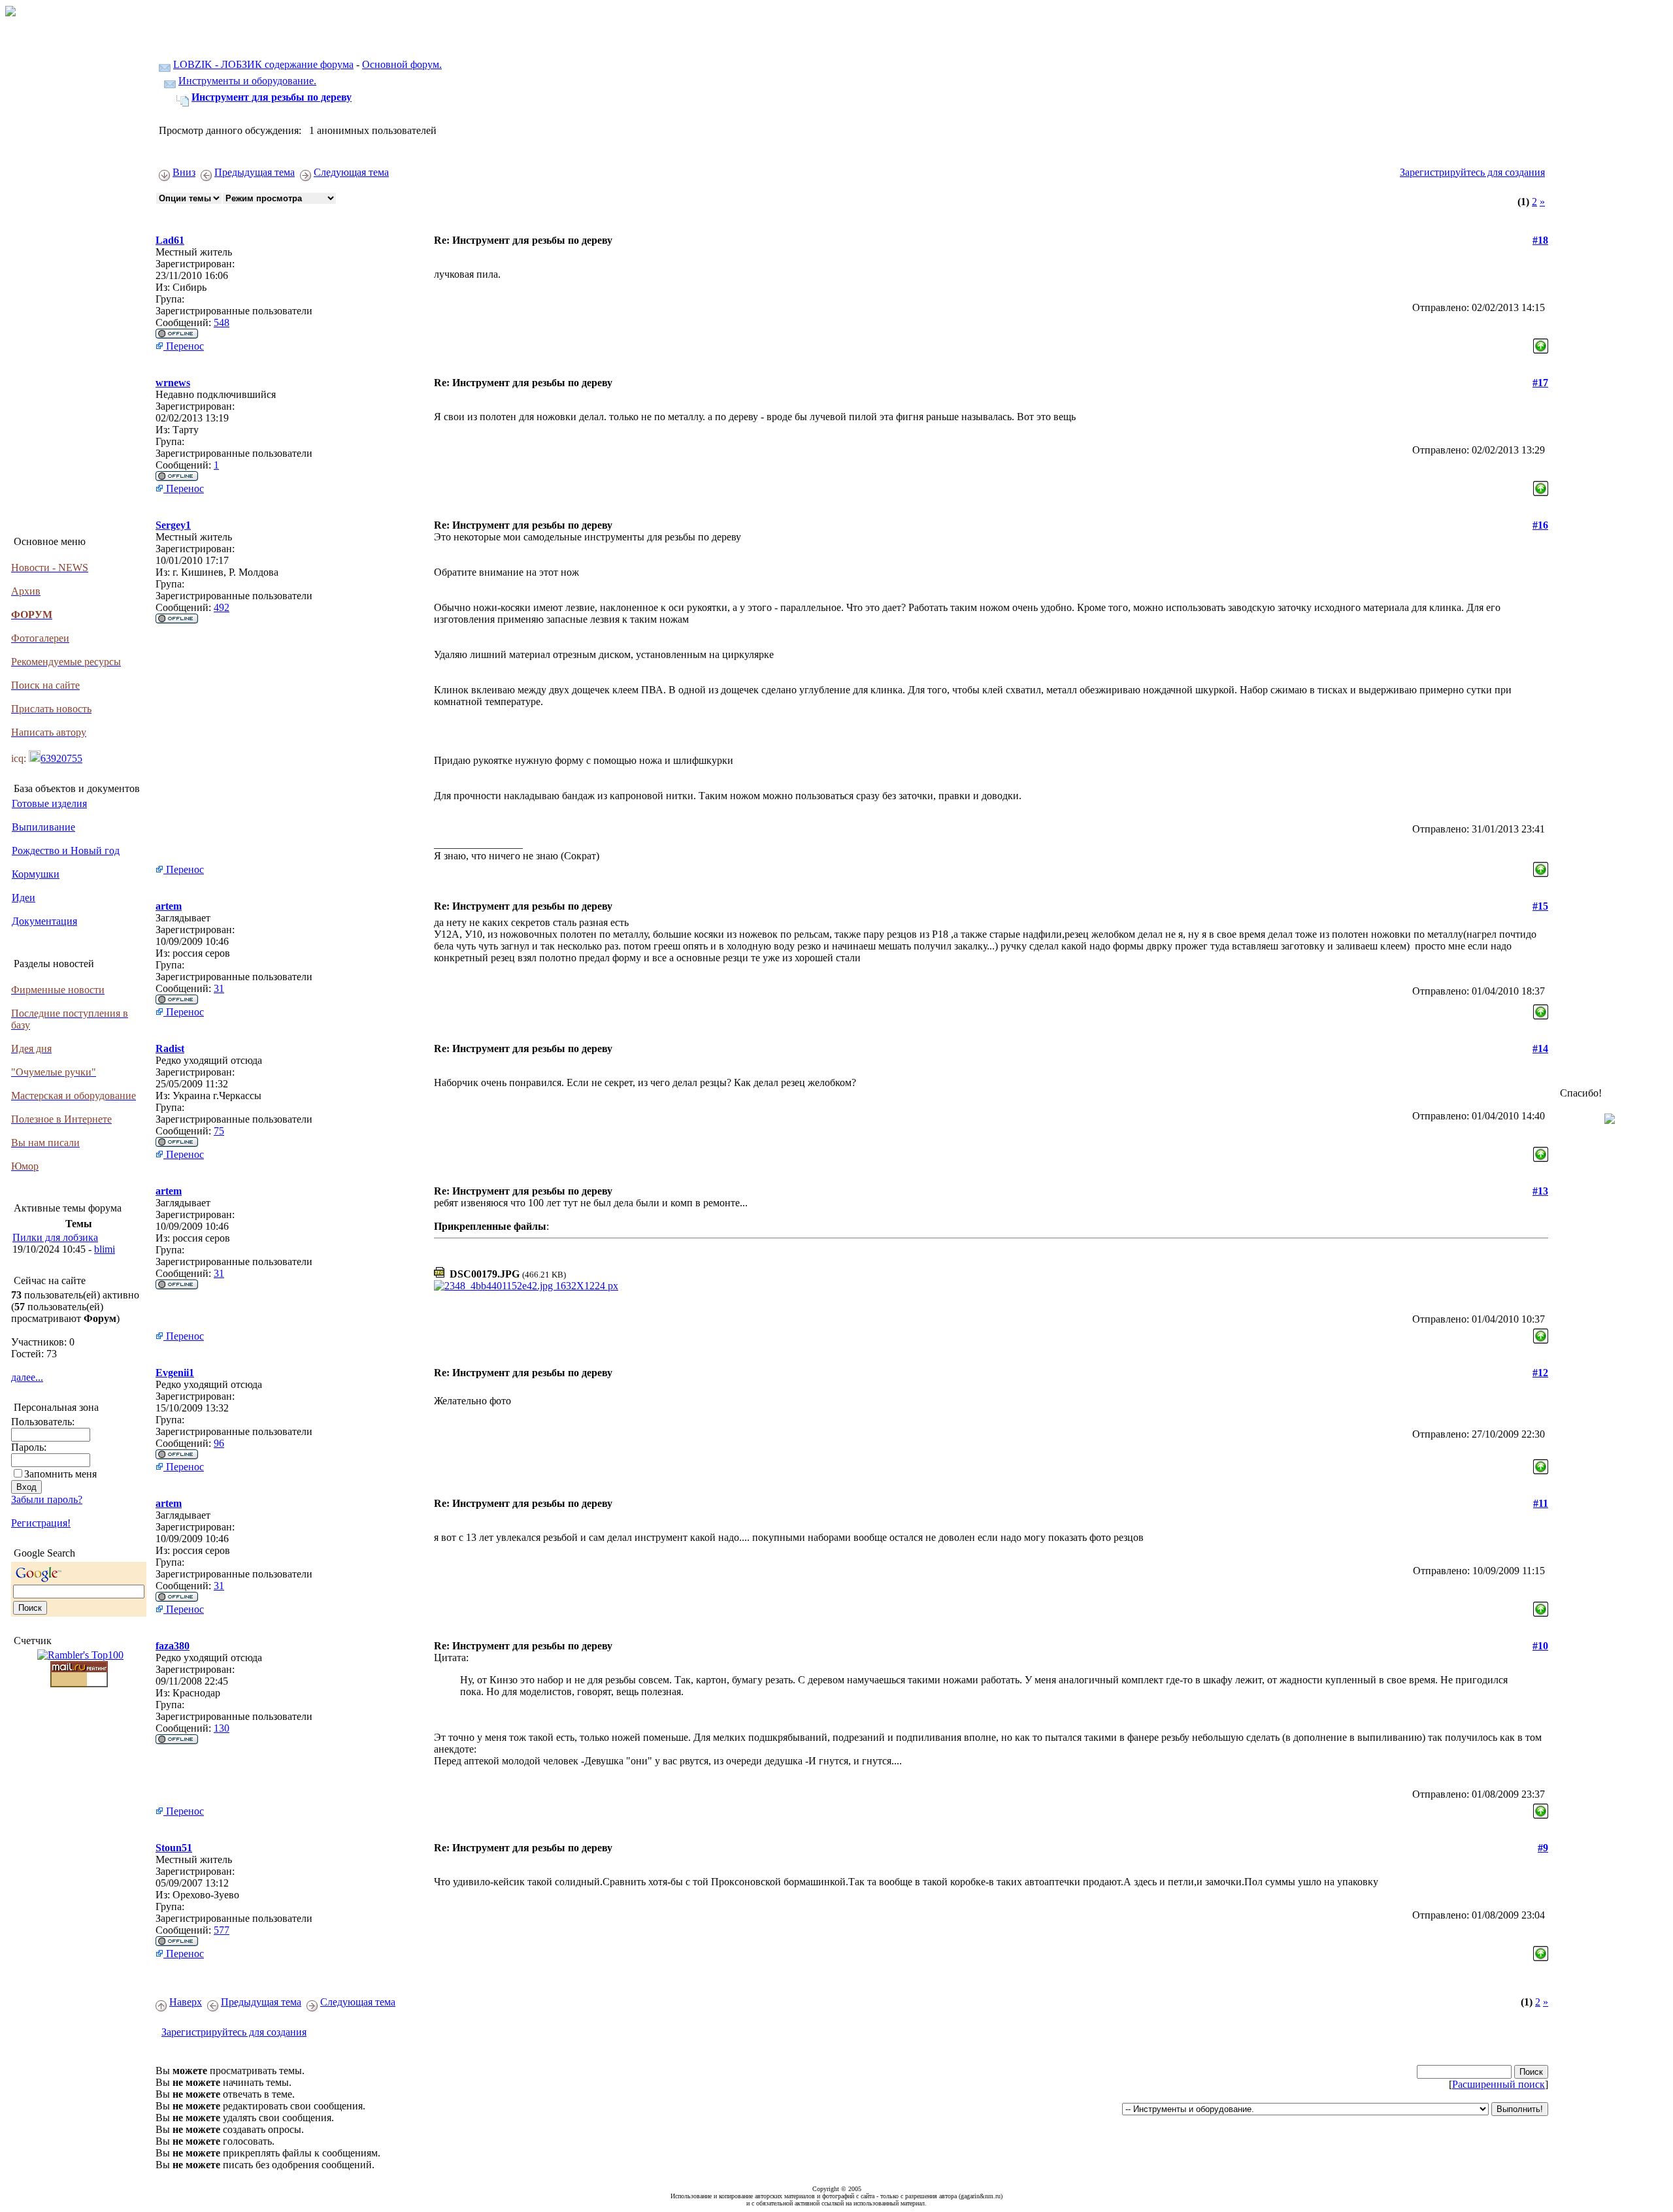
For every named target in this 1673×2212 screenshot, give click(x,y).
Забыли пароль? (47, 1499)
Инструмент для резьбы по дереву (272, 97)
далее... (27, 1377)
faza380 (173, 1646)
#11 (1541, 1503)
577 (222, 1930)
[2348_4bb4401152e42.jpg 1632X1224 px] (526, 1286)
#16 (1540, 525)
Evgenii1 (175, 1373)
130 (222, 1728)
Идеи (24, 898)
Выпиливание (43, 827)
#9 (1543, 1848)
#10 (1540, 1646)
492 (222, 607)
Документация (44, 921)
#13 (1540, 1191)
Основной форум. (402, 64)
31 (219, 988)
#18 (1540, 240)
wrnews (173, 383)
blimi (105, 1249)
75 (219, 1131)
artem (169, 906)
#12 (1540, 1373)
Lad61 (170, 240)
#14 (1540, 1048)
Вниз (184, 172)
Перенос (184, 346)
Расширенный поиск (1499, 2084)
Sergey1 (173, 525)
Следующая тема (351, 172)
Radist (170, 1048)
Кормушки (36, 874)
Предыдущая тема (255, 172)
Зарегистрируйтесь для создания (1472, 172)
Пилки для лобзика (55, 1237)
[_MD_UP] (1541, 343)
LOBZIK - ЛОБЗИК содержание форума (263, 64)
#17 (1540, 383)
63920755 (61, 758)
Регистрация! (41, 1523)
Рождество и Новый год (66, 850)
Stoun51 (174, 1848)
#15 (1540, 906)
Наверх (186, 2002)
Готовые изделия (49, 803)
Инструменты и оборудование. (247, 81)
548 (222, 322)
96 (219, 1443)
